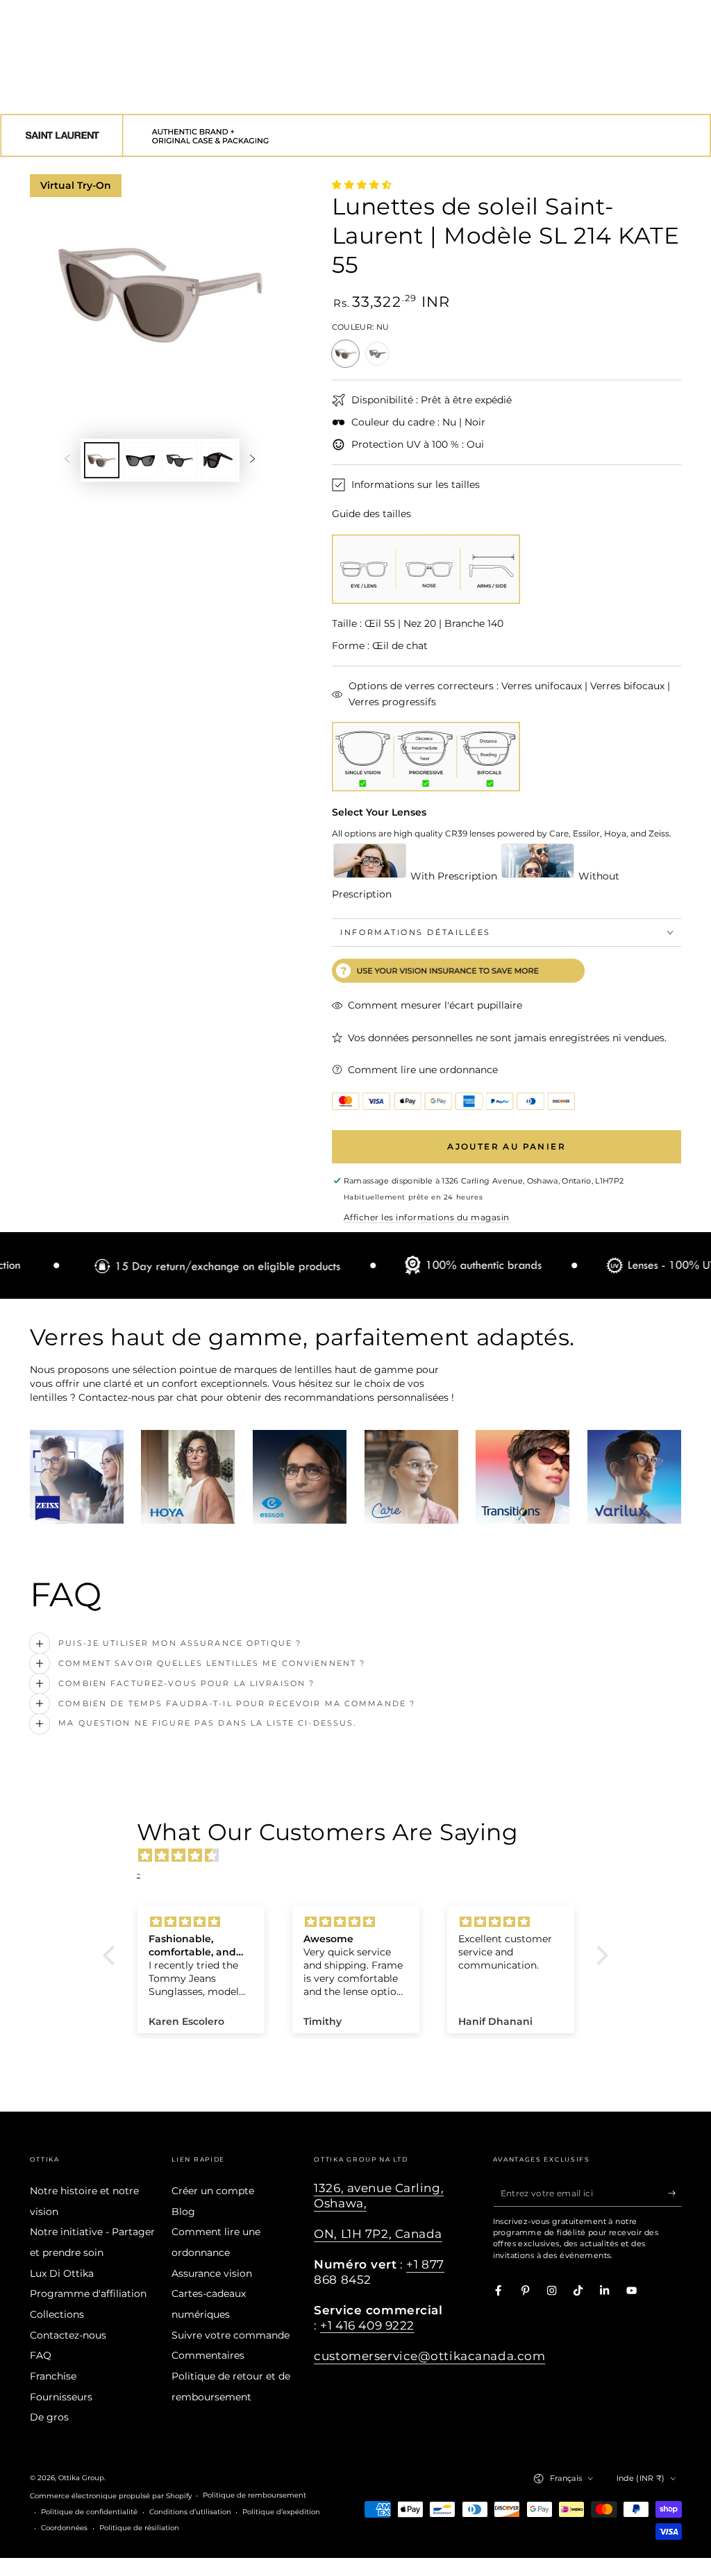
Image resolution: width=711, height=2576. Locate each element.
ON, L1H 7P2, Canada (378, 2234)
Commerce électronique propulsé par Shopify (111, 2496)
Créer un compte (213, 2191)
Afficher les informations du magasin (427, 1217)
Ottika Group (81, 2478)
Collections (57, 2314)
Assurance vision (212, 2273)
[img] (362, 1855)
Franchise (53, 2376)
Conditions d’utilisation (190, 2512)
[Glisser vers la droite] (252, 460)
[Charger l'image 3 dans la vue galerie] (179, 460)
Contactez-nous (68, 2335)
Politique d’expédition (281, 2512)
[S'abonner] (675, 2193)
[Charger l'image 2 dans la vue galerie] (141, 460)
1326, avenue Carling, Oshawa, (379, 2196)
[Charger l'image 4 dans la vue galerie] (218, 460)
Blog (183, 2212)
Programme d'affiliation (88, 2293)
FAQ (41, 2355)
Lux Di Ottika (62, 2273)
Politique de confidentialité (89, 2512)
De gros (49, 2417)
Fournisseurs (61, 2397)
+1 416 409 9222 (367, 2325)
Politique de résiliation (139, 2528)
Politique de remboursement (254, 2495)
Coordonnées (64, 2528)
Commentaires (208, 2355)
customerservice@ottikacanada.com (429, 2356)
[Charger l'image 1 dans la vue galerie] (102, 460)
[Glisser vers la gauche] (67, 460)
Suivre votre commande (231, 2335)
